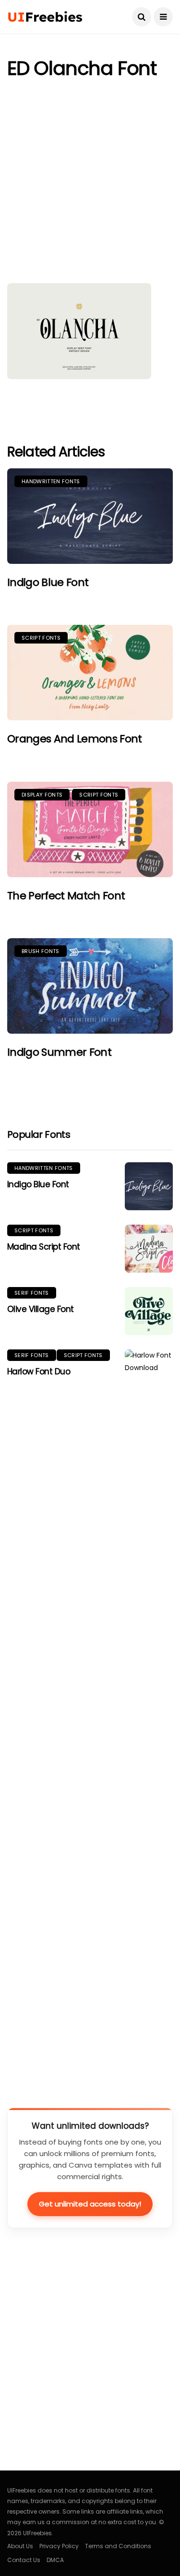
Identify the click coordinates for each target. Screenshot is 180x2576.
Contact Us (24, 2560)
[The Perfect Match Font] (90, 829)
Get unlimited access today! (90, 2204)
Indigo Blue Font (48, 582)
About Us (20, 2546)
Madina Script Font (44, 1247)
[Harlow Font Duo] (149, 1709)
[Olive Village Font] (149, 1311)
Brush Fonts (41, 951)
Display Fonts (42, 795)
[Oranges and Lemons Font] (90, 673)
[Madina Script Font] (149, 1249)
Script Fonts (41, 638)
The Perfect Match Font (66, 896)
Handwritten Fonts (51, 481)
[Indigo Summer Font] (90, 986)
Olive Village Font (41, 1309)
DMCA (55, 2560)
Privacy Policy (59, 2546)
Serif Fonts (32, 1293)
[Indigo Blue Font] (90, 516)
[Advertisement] (90, 184)
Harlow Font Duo (39, 1371)
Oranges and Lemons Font (75, 739)
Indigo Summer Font (59, 1052)
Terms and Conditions (118, 2546)
